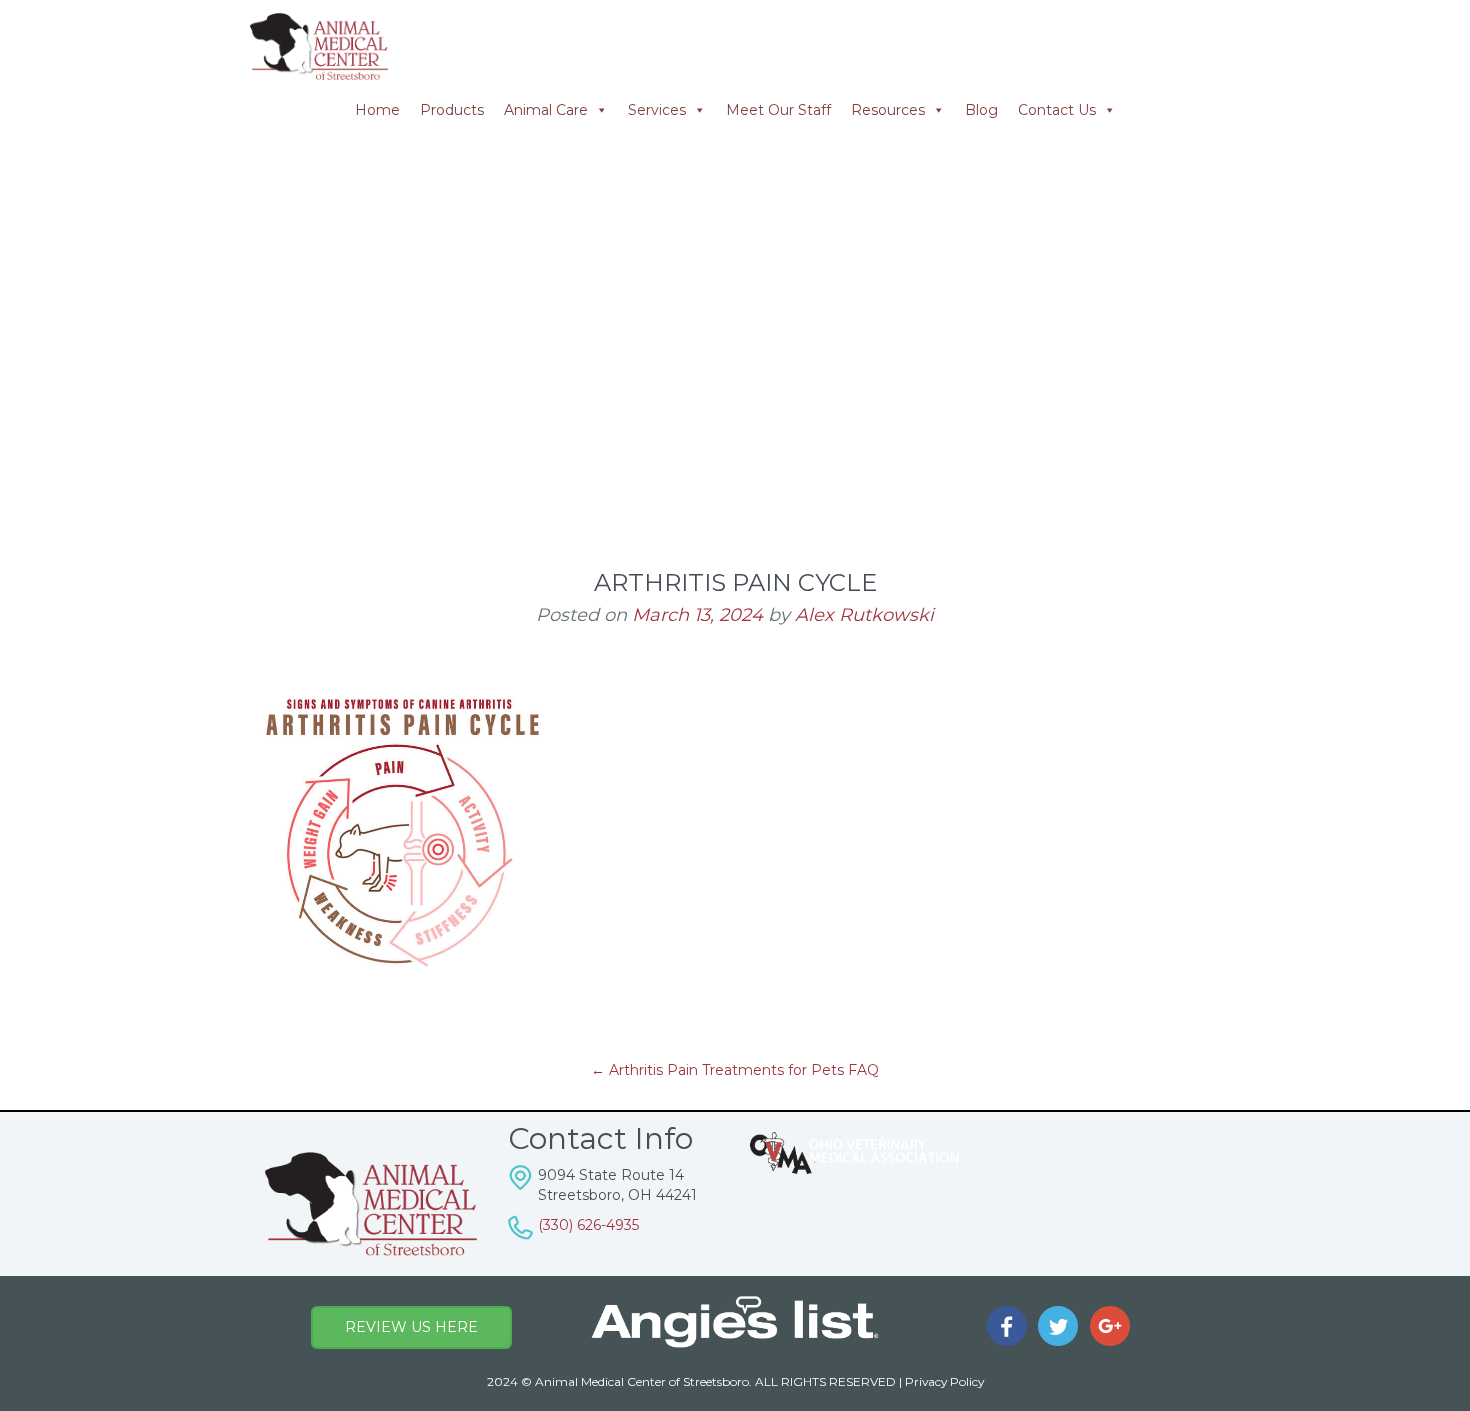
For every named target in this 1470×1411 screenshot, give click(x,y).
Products (452, 110)
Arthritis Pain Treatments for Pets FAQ (735, 1070)
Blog (981, 110)
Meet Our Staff (778, 110)
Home (377, 110)
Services (657, 110)
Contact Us (1057, 110)
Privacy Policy (944, 1381)
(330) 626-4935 (588, 1225)
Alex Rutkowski (864, 615)
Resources (888, 110)
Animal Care (546, 110)
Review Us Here (411, 1327)
